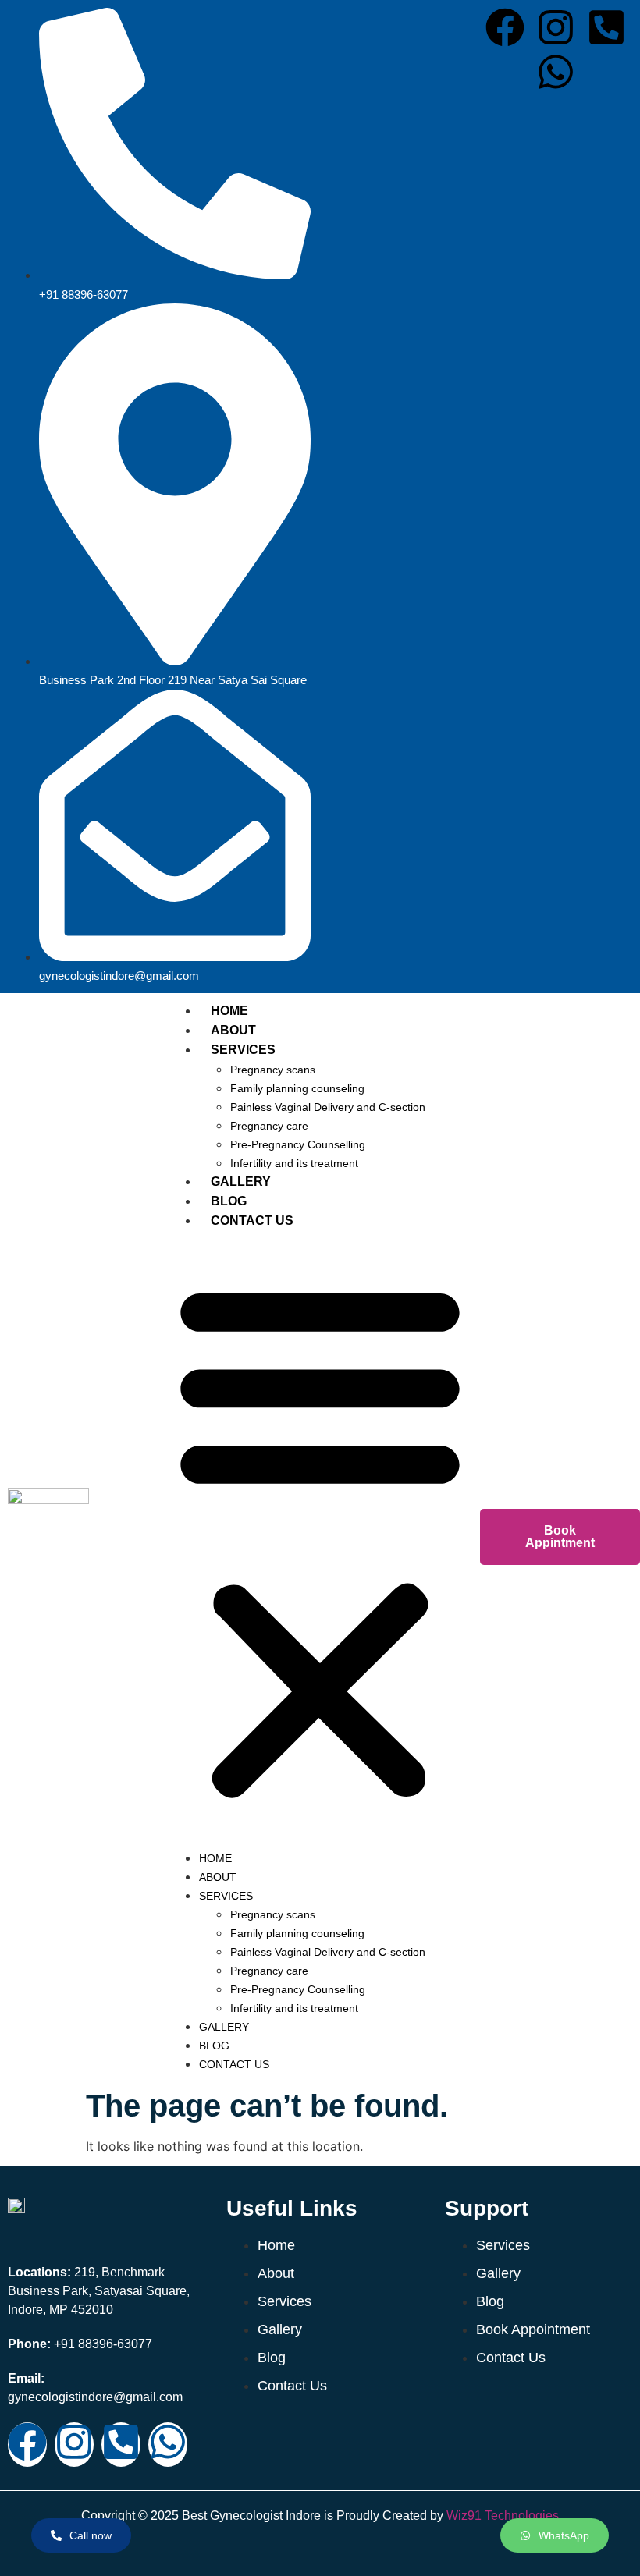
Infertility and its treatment (294, 1163)
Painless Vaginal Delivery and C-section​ (328, 1107)
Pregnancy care (269, 1126)
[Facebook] (505, 30)
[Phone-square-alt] (606, 30)
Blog (229, 1201)
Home (229, 1011)
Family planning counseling (297, 1088)
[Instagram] (556, 30)
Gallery (241, 1182)
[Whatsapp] (556, 75)
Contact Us (252, 1221)
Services (243, 1050)
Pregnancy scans (273, 1070)
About (233, 1030)
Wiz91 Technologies (503, 2516)
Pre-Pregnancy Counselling (298, 1144)
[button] (320, 1539)
